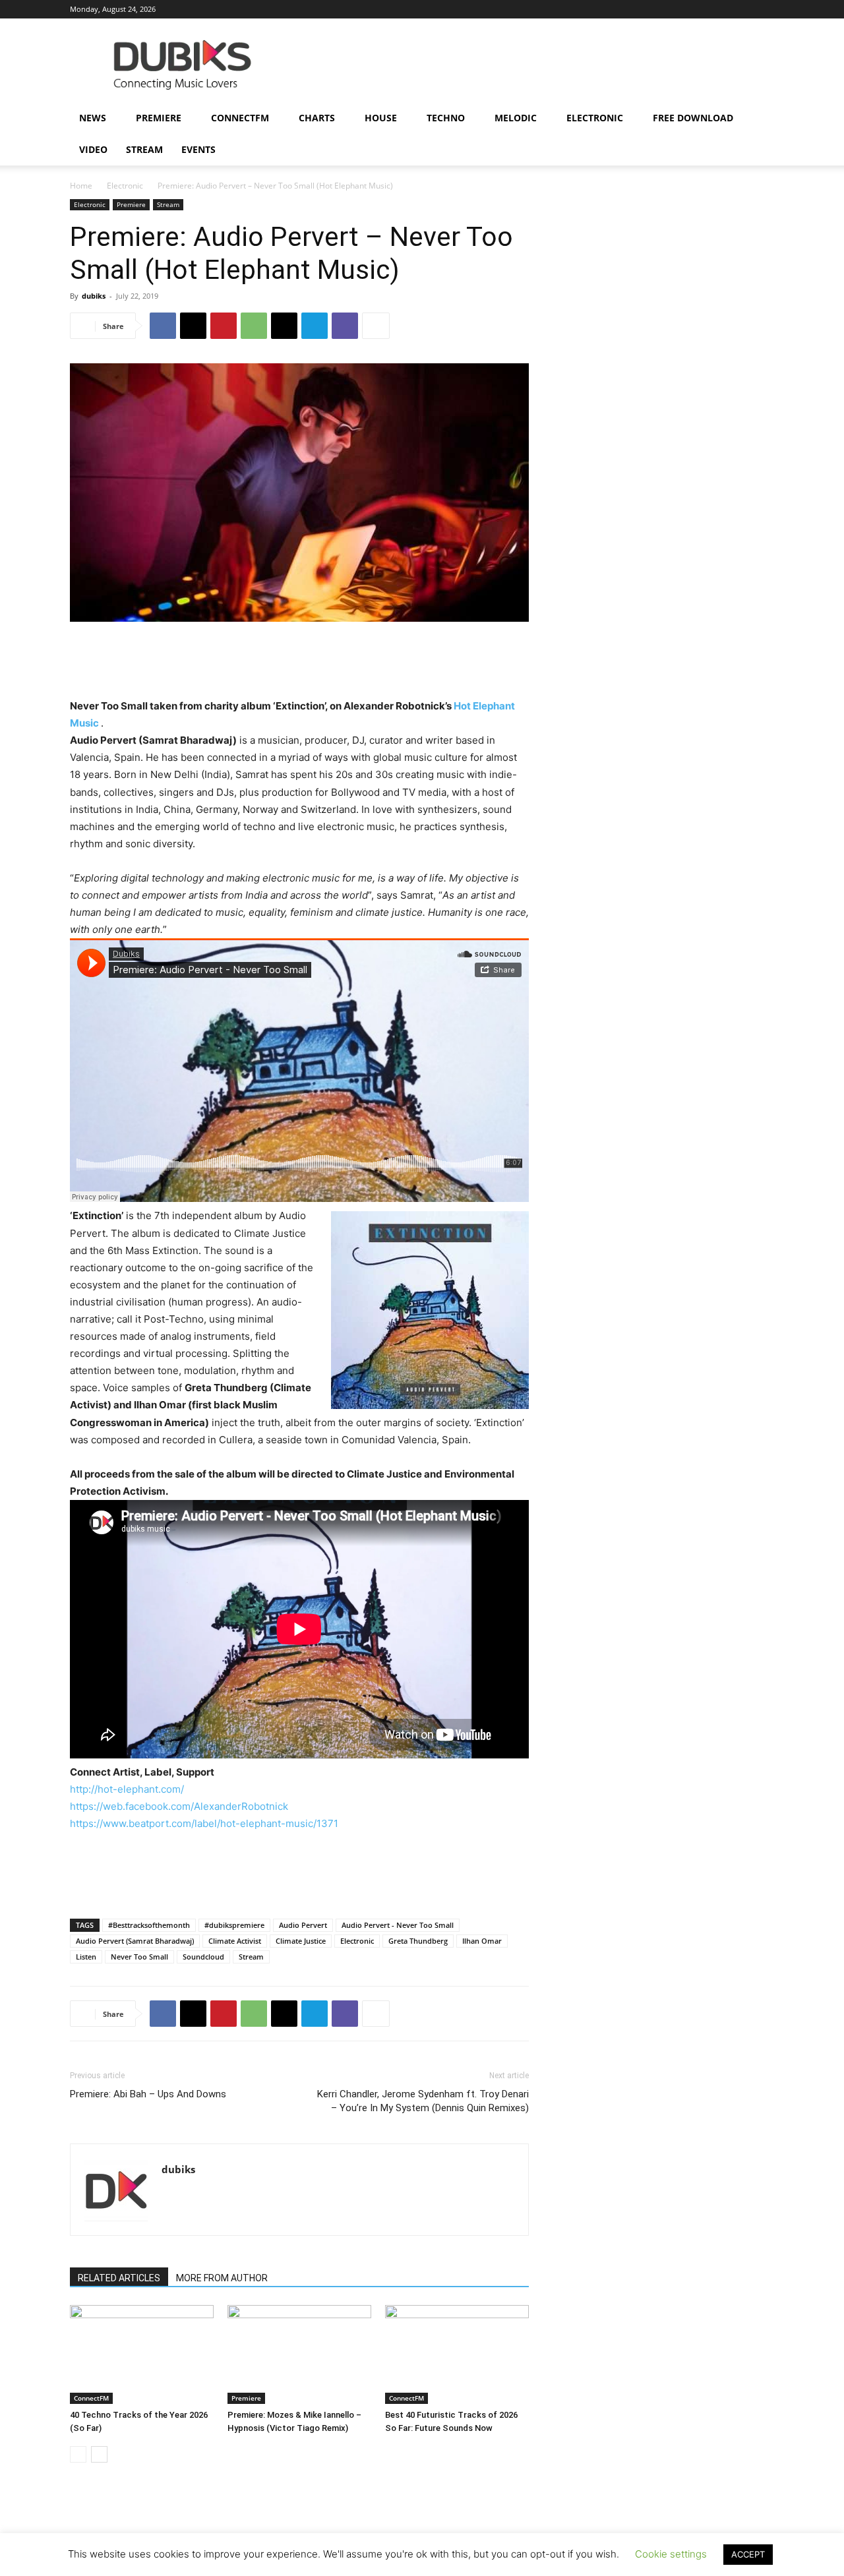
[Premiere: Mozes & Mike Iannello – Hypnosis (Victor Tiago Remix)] (299, 2354)
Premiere (159, 118)
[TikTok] (721, 9)
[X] (742, 9)
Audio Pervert (303, 1925)
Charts (317, 118)
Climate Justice (301, 1941)
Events (198, 149)
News (93, 118)
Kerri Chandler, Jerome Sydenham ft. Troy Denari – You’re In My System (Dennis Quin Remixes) (423, 2101)
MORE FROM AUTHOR (222, 2278)
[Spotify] (699, 9)
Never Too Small (139, 1957)
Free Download (693, 118)
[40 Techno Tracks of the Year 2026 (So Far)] (142, 2354)
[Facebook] (590, 9)
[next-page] (99, 2454)
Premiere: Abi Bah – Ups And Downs (148, 2094)
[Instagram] (612, 9)
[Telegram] (315, 326)
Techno (446, 118)
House (381, 118)
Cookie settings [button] (671, 2554)
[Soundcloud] (677, 9)
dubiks (94, 296)
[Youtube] (764, 9)
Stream (144, 149)
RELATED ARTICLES (119, 2278)
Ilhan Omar (482, 1941)
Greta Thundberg (418, 1941)
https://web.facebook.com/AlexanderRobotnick (179, 1806)
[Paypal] (655, 9)
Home (81, 186)
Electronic (595, 118)
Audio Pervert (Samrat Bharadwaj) (135, 1941)
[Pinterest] (224, 326)
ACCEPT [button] (748, 2554)
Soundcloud (203, 1957)
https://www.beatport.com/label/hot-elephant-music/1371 (204, 1823)
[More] (376, 326)
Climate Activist (235, 1941)
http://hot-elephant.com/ (127, 1789)
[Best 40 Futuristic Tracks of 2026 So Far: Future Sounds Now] (457, 2354)
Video (93, 149)
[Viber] (345, 326)
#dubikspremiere (234, 1925)
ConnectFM (240, 118)
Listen (86, 1957)
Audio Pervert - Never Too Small (398, 1925)
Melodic (516, 118)
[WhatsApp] (254, 326)
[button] (758, 119)
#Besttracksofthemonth (149, 1925)
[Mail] (634, 9)
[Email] (284, 326)
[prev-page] (78, 2454)
